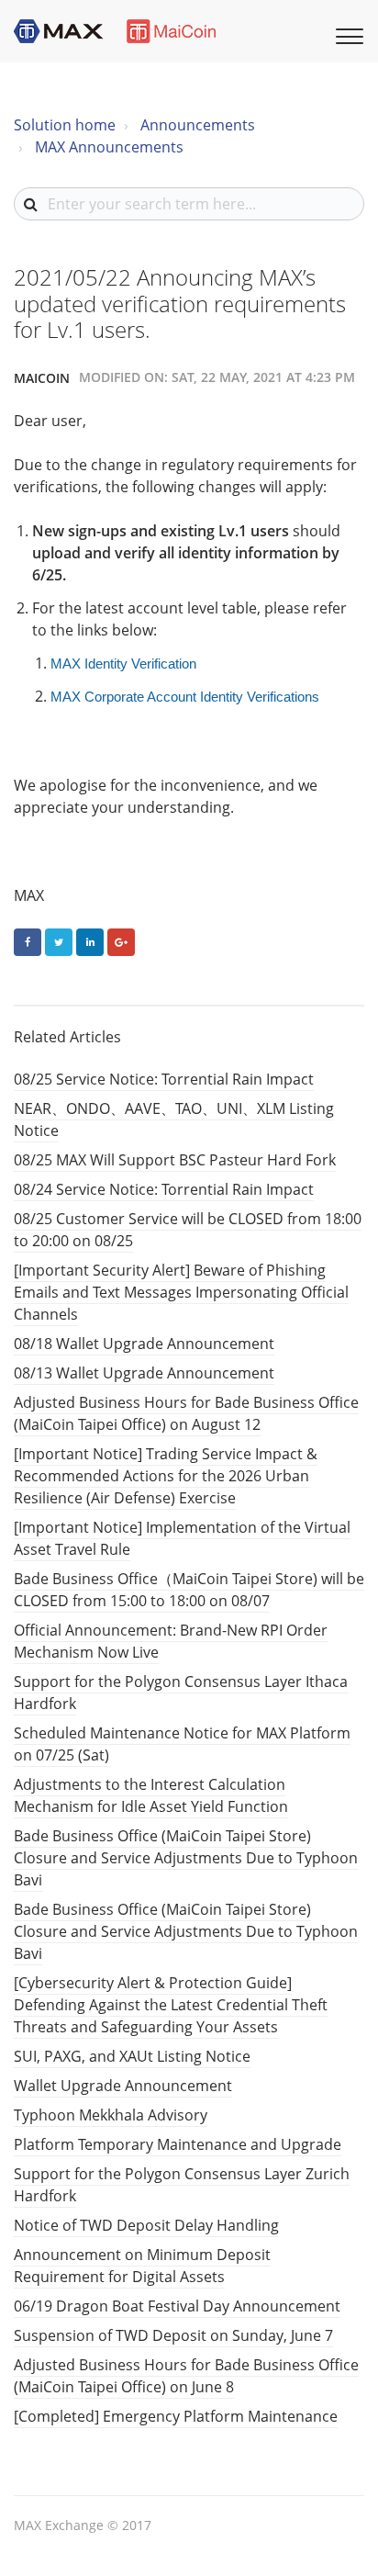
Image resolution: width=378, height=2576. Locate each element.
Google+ (121, 942)
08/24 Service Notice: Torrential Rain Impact (164, 1189)
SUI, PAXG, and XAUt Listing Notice (132, 2056)
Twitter (59, 942)
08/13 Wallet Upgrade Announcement (144, 1373)
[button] (347, 34)
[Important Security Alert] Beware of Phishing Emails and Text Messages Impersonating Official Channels (181, 1292)
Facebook (28, 942)
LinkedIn (90, 942)
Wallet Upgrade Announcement (123, 2086)
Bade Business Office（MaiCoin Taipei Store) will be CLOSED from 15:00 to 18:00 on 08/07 (189, 1590)
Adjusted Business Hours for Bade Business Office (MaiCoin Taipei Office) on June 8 (186, 2376)
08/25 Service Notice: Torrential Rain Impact (164, 1079)
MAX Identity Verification (123, 664)
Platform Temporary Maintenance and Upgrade (178, 2144)
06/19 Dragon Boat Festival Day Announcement (177, 2306)
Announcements (198, 125)
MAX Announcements (109, 147)
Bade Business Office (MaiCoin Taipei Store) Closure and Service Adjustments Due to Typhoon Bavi (186, 1858)
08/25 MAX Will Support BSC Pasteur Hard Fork (175, 1160)
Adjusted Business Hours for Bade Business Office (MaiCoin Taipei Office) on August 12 (186, 1413)
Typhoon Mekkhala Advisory (111, 2115)
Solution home (65, 125)
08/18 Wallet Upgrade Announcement (144, 1344)
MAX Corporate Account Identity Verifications (185, 697)
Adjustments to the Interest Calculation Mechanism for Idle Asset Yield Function (151, 1795)
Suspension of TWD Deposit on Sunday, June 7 (173, 2335)
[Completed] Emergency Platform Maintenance (176, 2416)
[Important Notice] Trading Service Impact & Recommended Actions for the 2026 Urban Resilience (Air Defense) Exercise (166, 1476)
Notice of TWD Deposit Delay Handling (146, 2225)
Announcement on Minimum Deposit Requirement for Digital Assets (142, 2266)
